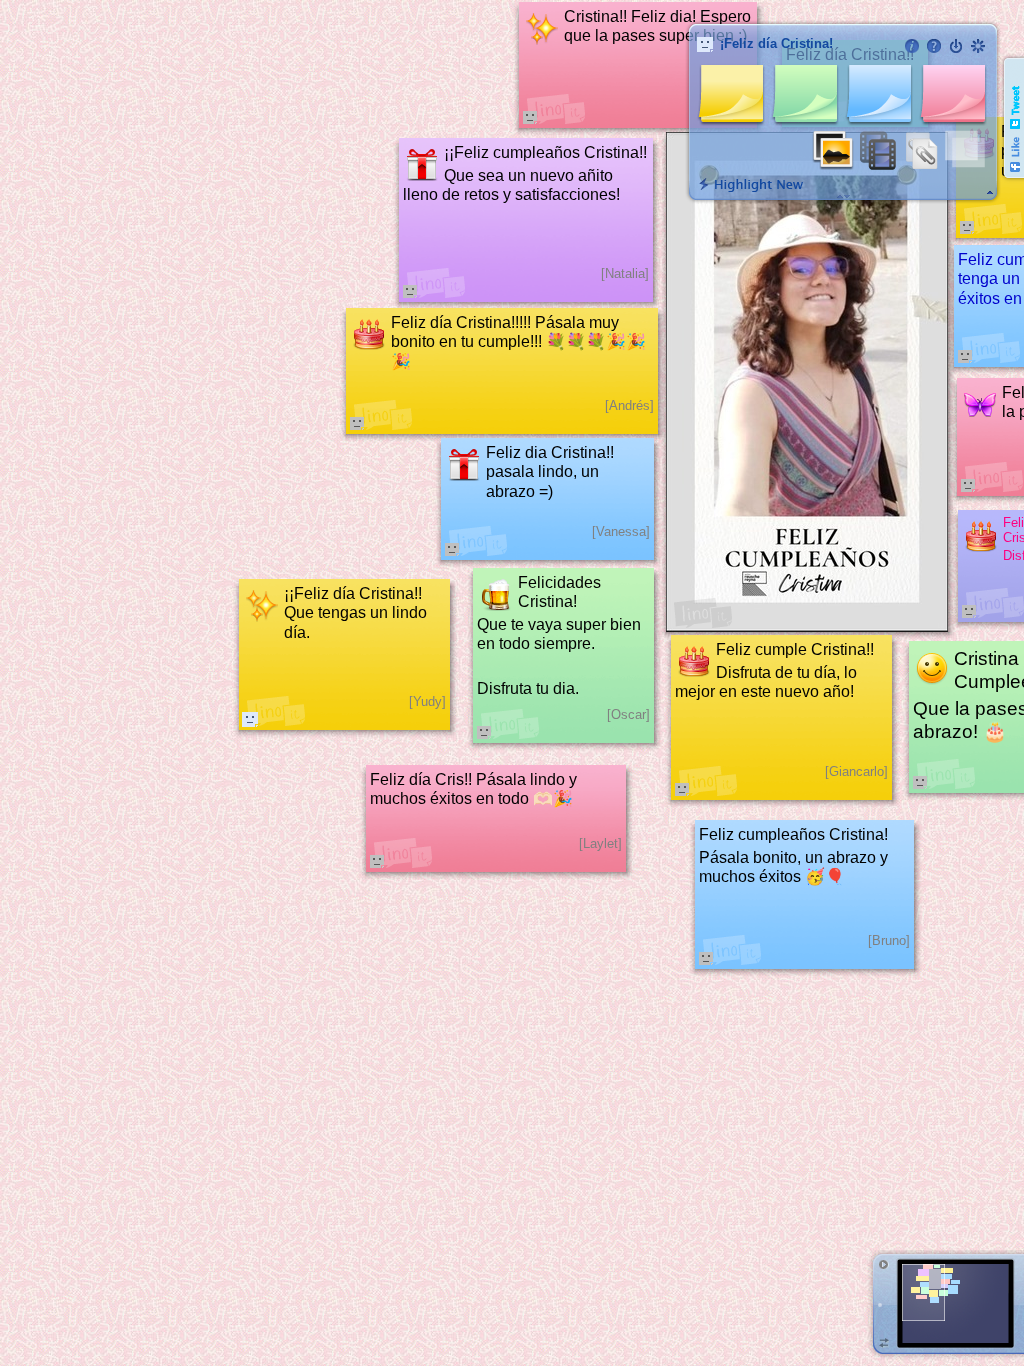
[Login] (956, 46)
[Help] (934, 46)
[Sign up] (978, 46)
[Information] (912, 46)
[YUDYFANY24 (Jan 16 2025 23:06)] (250, 719)
